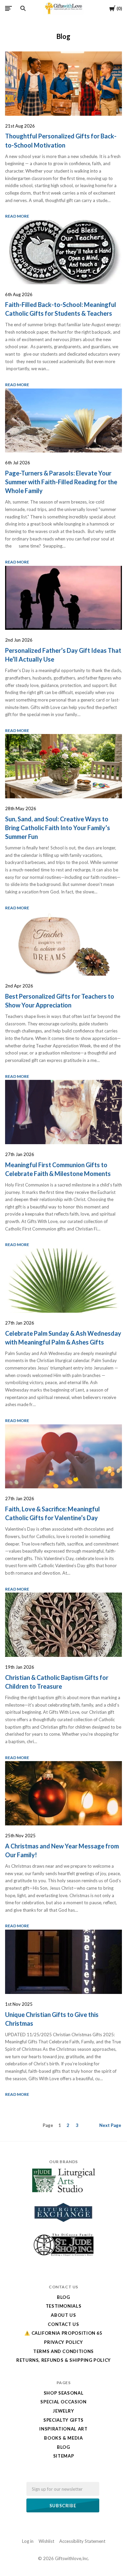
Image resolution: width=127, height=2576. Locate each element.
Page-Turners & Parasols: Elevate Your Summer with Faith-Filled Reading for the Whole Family (61, 482)
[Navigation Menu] (8, 8)
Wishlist (46, 2541)
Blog (63, 2297)
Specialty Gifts (63, 2420)
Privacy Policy (63, 2342)
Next (110, 2125)
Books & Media (63, 2438)
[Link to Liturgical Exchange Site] (64, 2226)
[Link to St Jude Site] (64, 2256)
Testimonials (64, 2306)
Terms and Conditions (63, 2351)
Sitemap (64, 2456)
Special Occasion (63, 2402)
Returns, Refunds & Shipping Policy (63, 2360)
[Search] (23, 8)
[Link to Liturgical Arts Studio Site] (64, 2191)
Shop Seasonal (63, 2393)
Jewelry (63, 2411)
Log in (28, 2541)
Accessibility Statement (82, 2541)
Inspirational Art (63, 2429)
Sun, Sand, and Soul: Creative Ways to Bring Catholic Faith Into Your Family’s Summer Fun (58, 828)
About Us (63, 2315)
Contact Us (63, 2324)
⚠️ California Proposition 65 (63, 2333)
